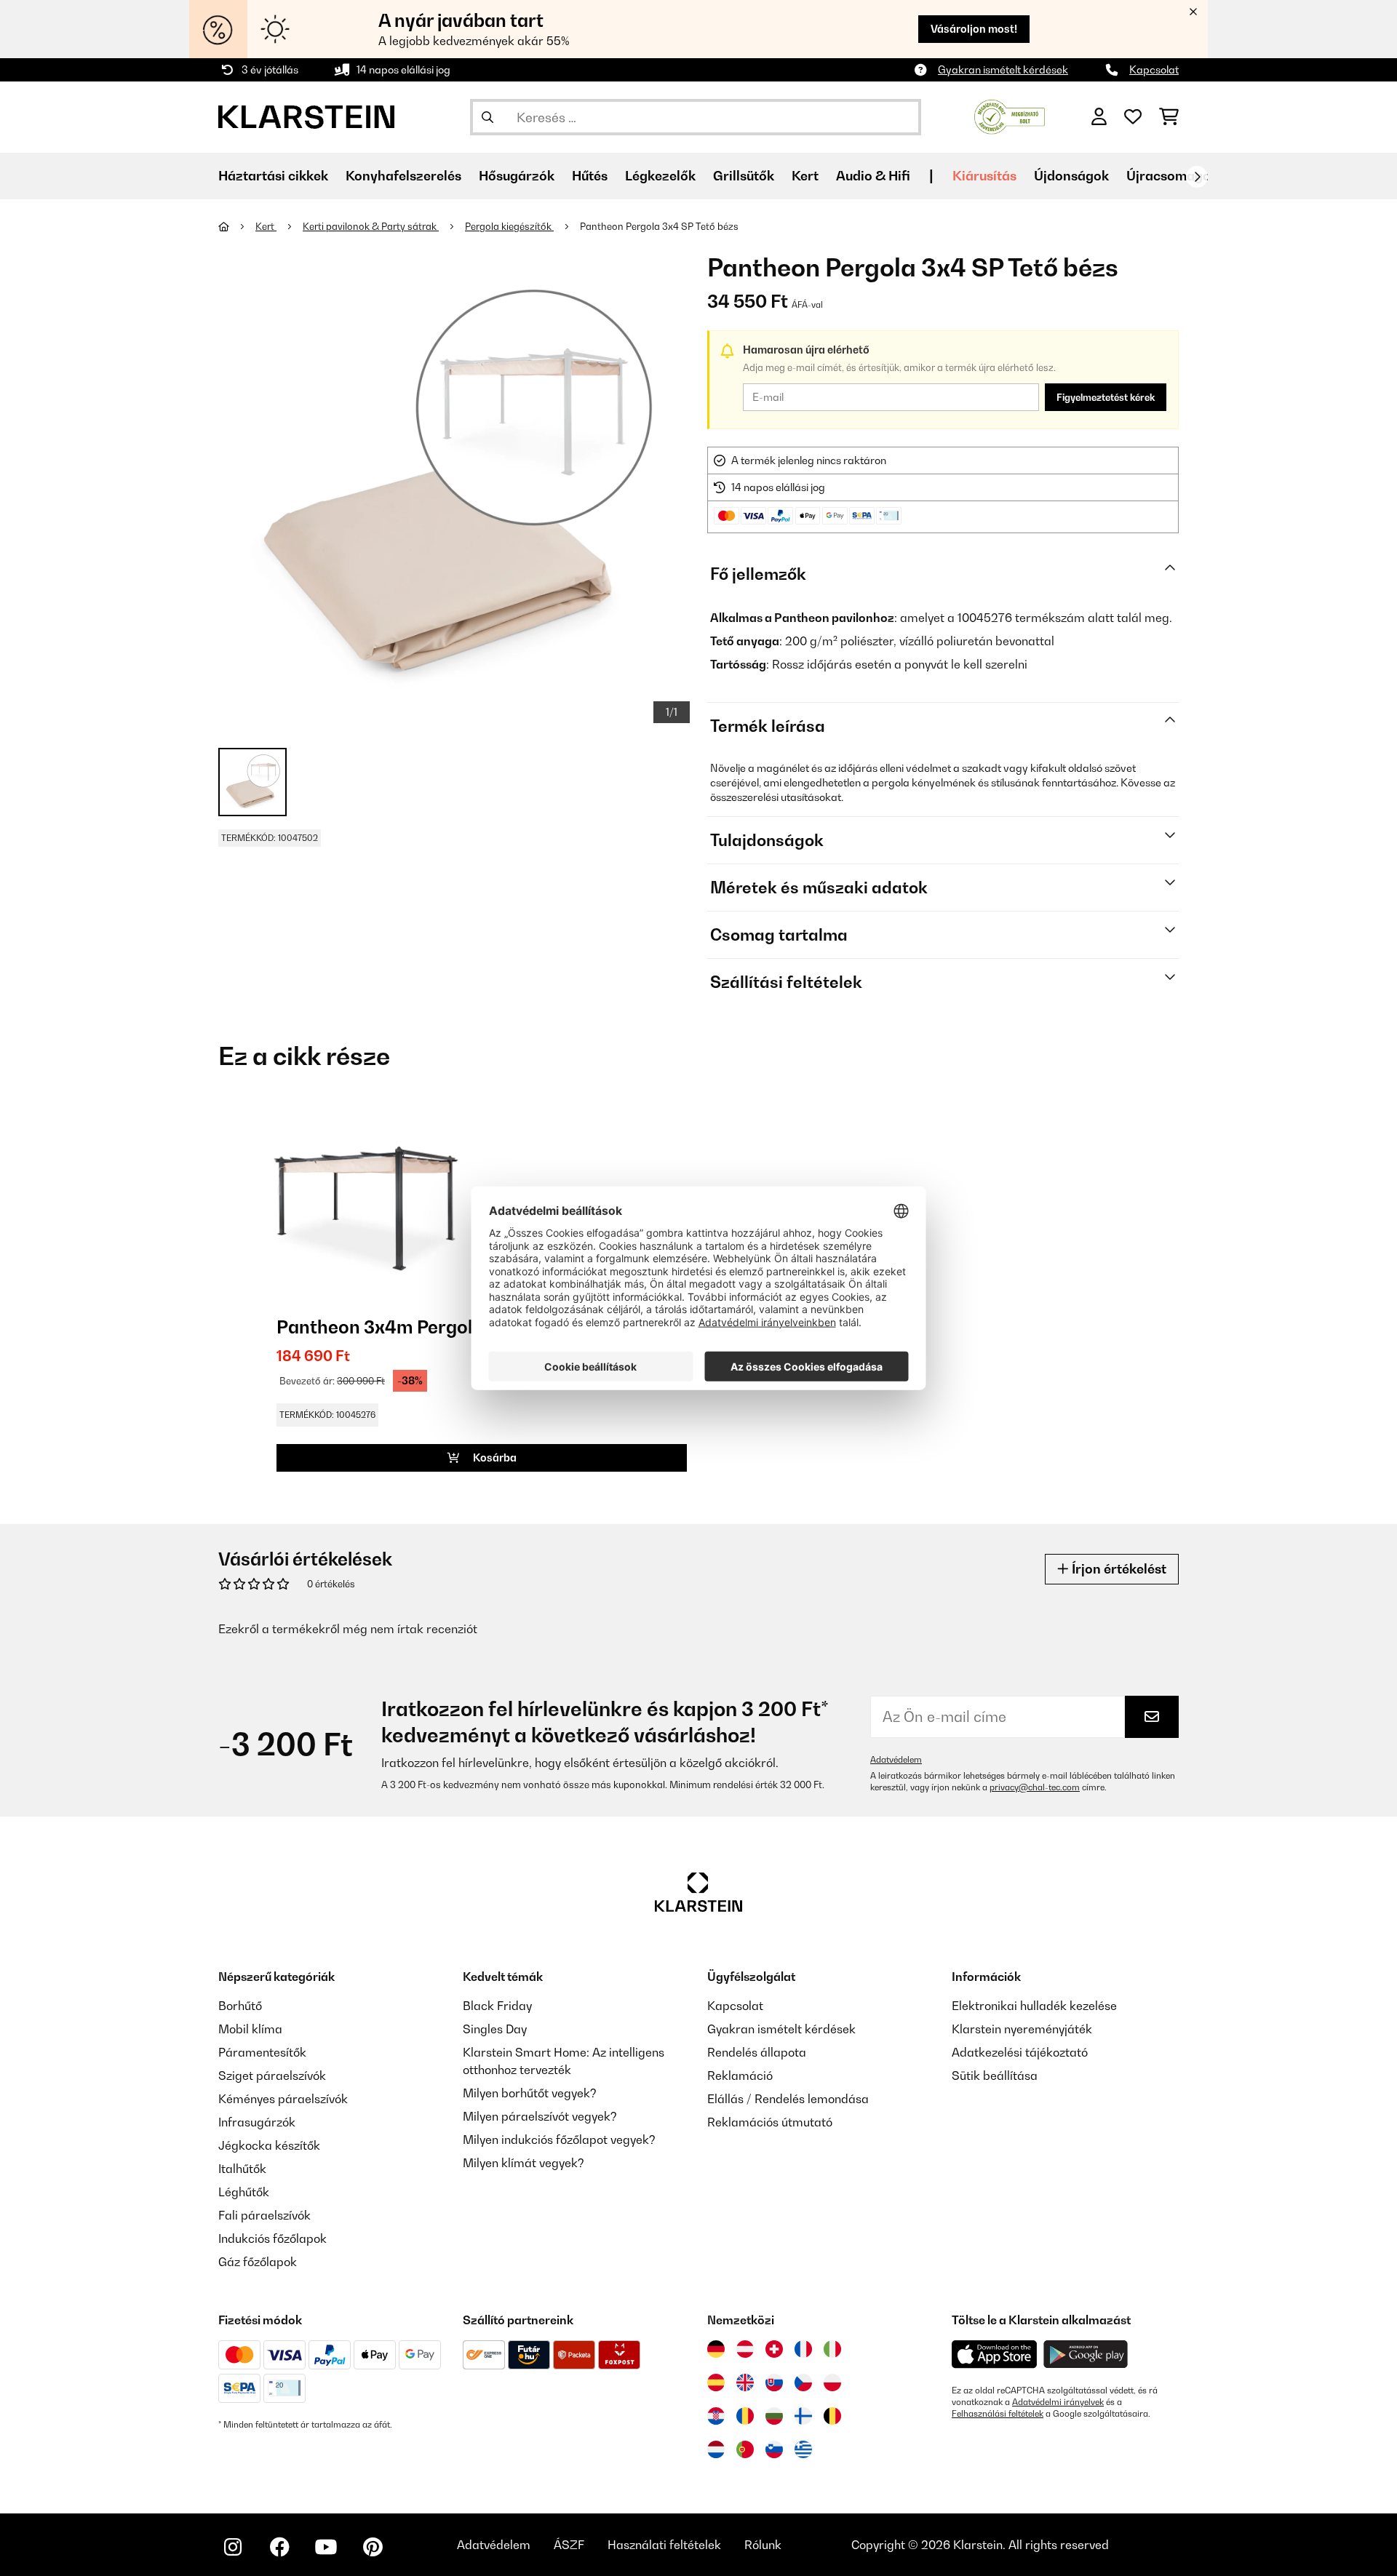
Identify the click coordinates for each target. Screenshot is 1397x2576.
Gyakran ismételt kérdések (1003, 69)
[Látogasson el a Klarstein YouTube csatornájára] (326, 2547)
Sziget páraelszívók (272, 2075)
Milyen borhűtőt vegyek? (530, 2093)
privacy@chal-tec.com (1035, 1787)
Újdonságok (1071, 176)
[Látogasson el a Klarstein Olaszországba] (832, 2349)
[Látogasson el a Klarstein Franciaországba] (803, 2349)
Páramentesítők (262, 2052)
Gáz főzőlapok (258, 2262)
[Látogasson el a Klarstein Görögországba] (803, 2450)
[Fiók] (1099, 117)
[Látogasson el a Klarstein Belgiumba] (832, 2416)
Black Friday (497, 2006)
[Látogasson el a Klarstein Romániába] (745, 2416)
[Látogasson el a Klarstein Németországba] (716, 2349)
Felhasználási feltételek (998, 2414)
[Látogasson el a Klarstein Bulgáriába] (774, 2416)
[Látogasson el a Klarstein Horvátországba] (716, 2416)
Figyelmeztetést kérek (1106, 397)
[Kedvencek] (1133, 117)
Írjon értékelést (1118, 1569)
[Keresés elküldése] (487, 117)
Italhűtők (242, 2169)
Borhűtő (240, 2006)
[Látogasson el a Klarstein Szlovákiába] (774, 2382)
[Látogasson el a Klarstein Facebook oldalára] (279, 2547)
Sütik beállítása (995, 2075)
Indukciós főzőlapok (272, 2238)
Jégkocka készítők (269, 2145)
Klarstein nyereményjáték (1022, 2029)
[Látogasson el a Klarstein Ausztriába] (745, 2349)
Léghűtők (244, 2192)
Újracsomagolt (1173, 176)
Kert (266, 226)
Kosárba (494, 1458)
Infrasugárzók (257, 2122)
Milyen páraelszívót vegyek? (540, 2116)
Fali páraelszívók (264, 2215)
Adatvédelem (896, 1760)
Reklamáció (740, 2075)
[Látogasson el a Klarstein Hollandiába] (716, 2449)
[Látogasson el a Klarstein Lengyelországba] (832, 2382)
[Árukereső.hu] (1010, 116)
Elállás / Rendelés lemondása (788, 2099)
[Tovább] (1197, 177)
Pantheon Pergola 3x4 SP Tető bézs (659, 226)
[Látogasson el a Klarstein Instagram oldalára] (233, 2547)
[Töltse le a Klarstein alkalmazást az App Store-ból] (995, 2354)
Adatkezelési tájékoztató (1020, 2052)
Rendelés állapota (757, 2052)
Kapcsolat (1154, 69)
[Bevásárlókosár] (1169, 117)
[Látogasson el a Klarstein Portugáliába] (745, 2449)
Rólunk (763, 2545)
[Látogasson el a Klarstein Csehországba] (803, 2382)
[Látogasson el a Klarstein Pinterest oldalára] (373, 2547)
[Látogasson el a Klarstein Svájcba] (774, 2349)
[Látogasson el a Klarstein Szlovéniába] (774, 2449)
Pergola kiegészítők (509, 226)
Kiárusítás (984, 176)
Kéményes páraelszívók (283, 2099)
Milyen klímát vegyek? (524, 2163)
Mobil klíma (250, 2029)
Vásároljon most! (974, 29)
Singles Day (495, 2029)
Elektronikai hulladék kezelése (1034, 2006)
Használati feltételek (664, 2545)
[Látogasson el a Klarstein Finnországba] (803, 2416)
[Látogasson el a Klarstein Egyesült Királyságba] (745, 2382)
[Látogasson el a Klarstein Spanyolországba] (716, 2382)
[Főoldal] (237, 226)
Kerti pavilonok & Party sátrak (371, 226)
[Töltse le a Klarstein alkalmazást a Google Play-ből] (1086, 2354)
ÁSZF (569, 2545)
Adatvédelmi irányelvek (1058, 2402)
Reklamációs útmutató (770, 2122)
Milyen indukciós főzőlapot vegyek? (559, 2140)
